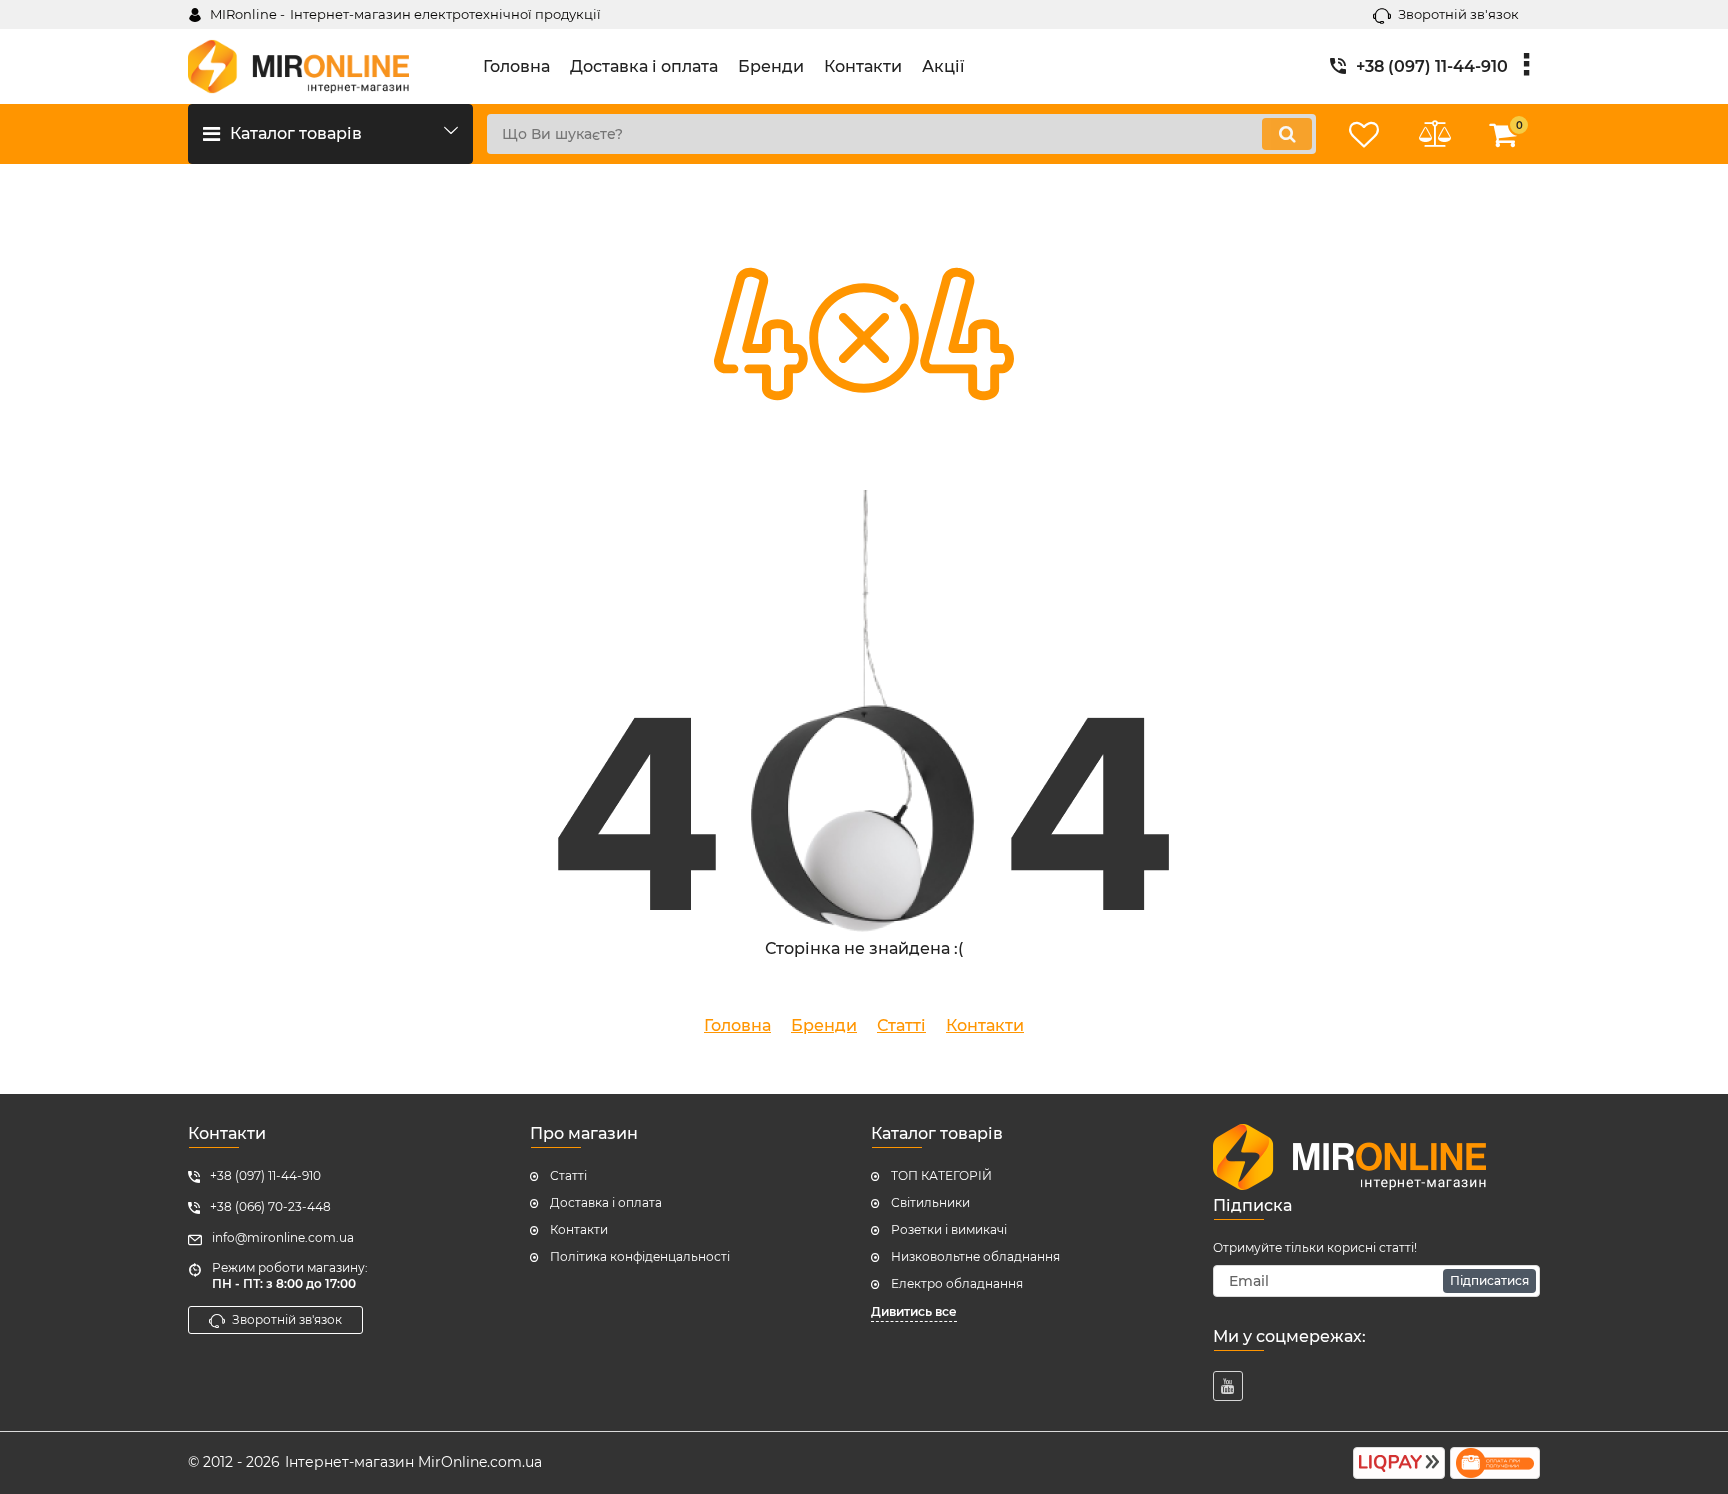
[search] (1287, 134)
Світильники (930, 1202)
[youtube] (1228, 1386)
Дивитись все (914, 1311)
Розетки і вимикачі (949, 1229)
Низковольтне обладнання (975, 1256)
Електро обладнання (957, 1283)
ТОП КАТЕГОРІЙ (941, 1175)
